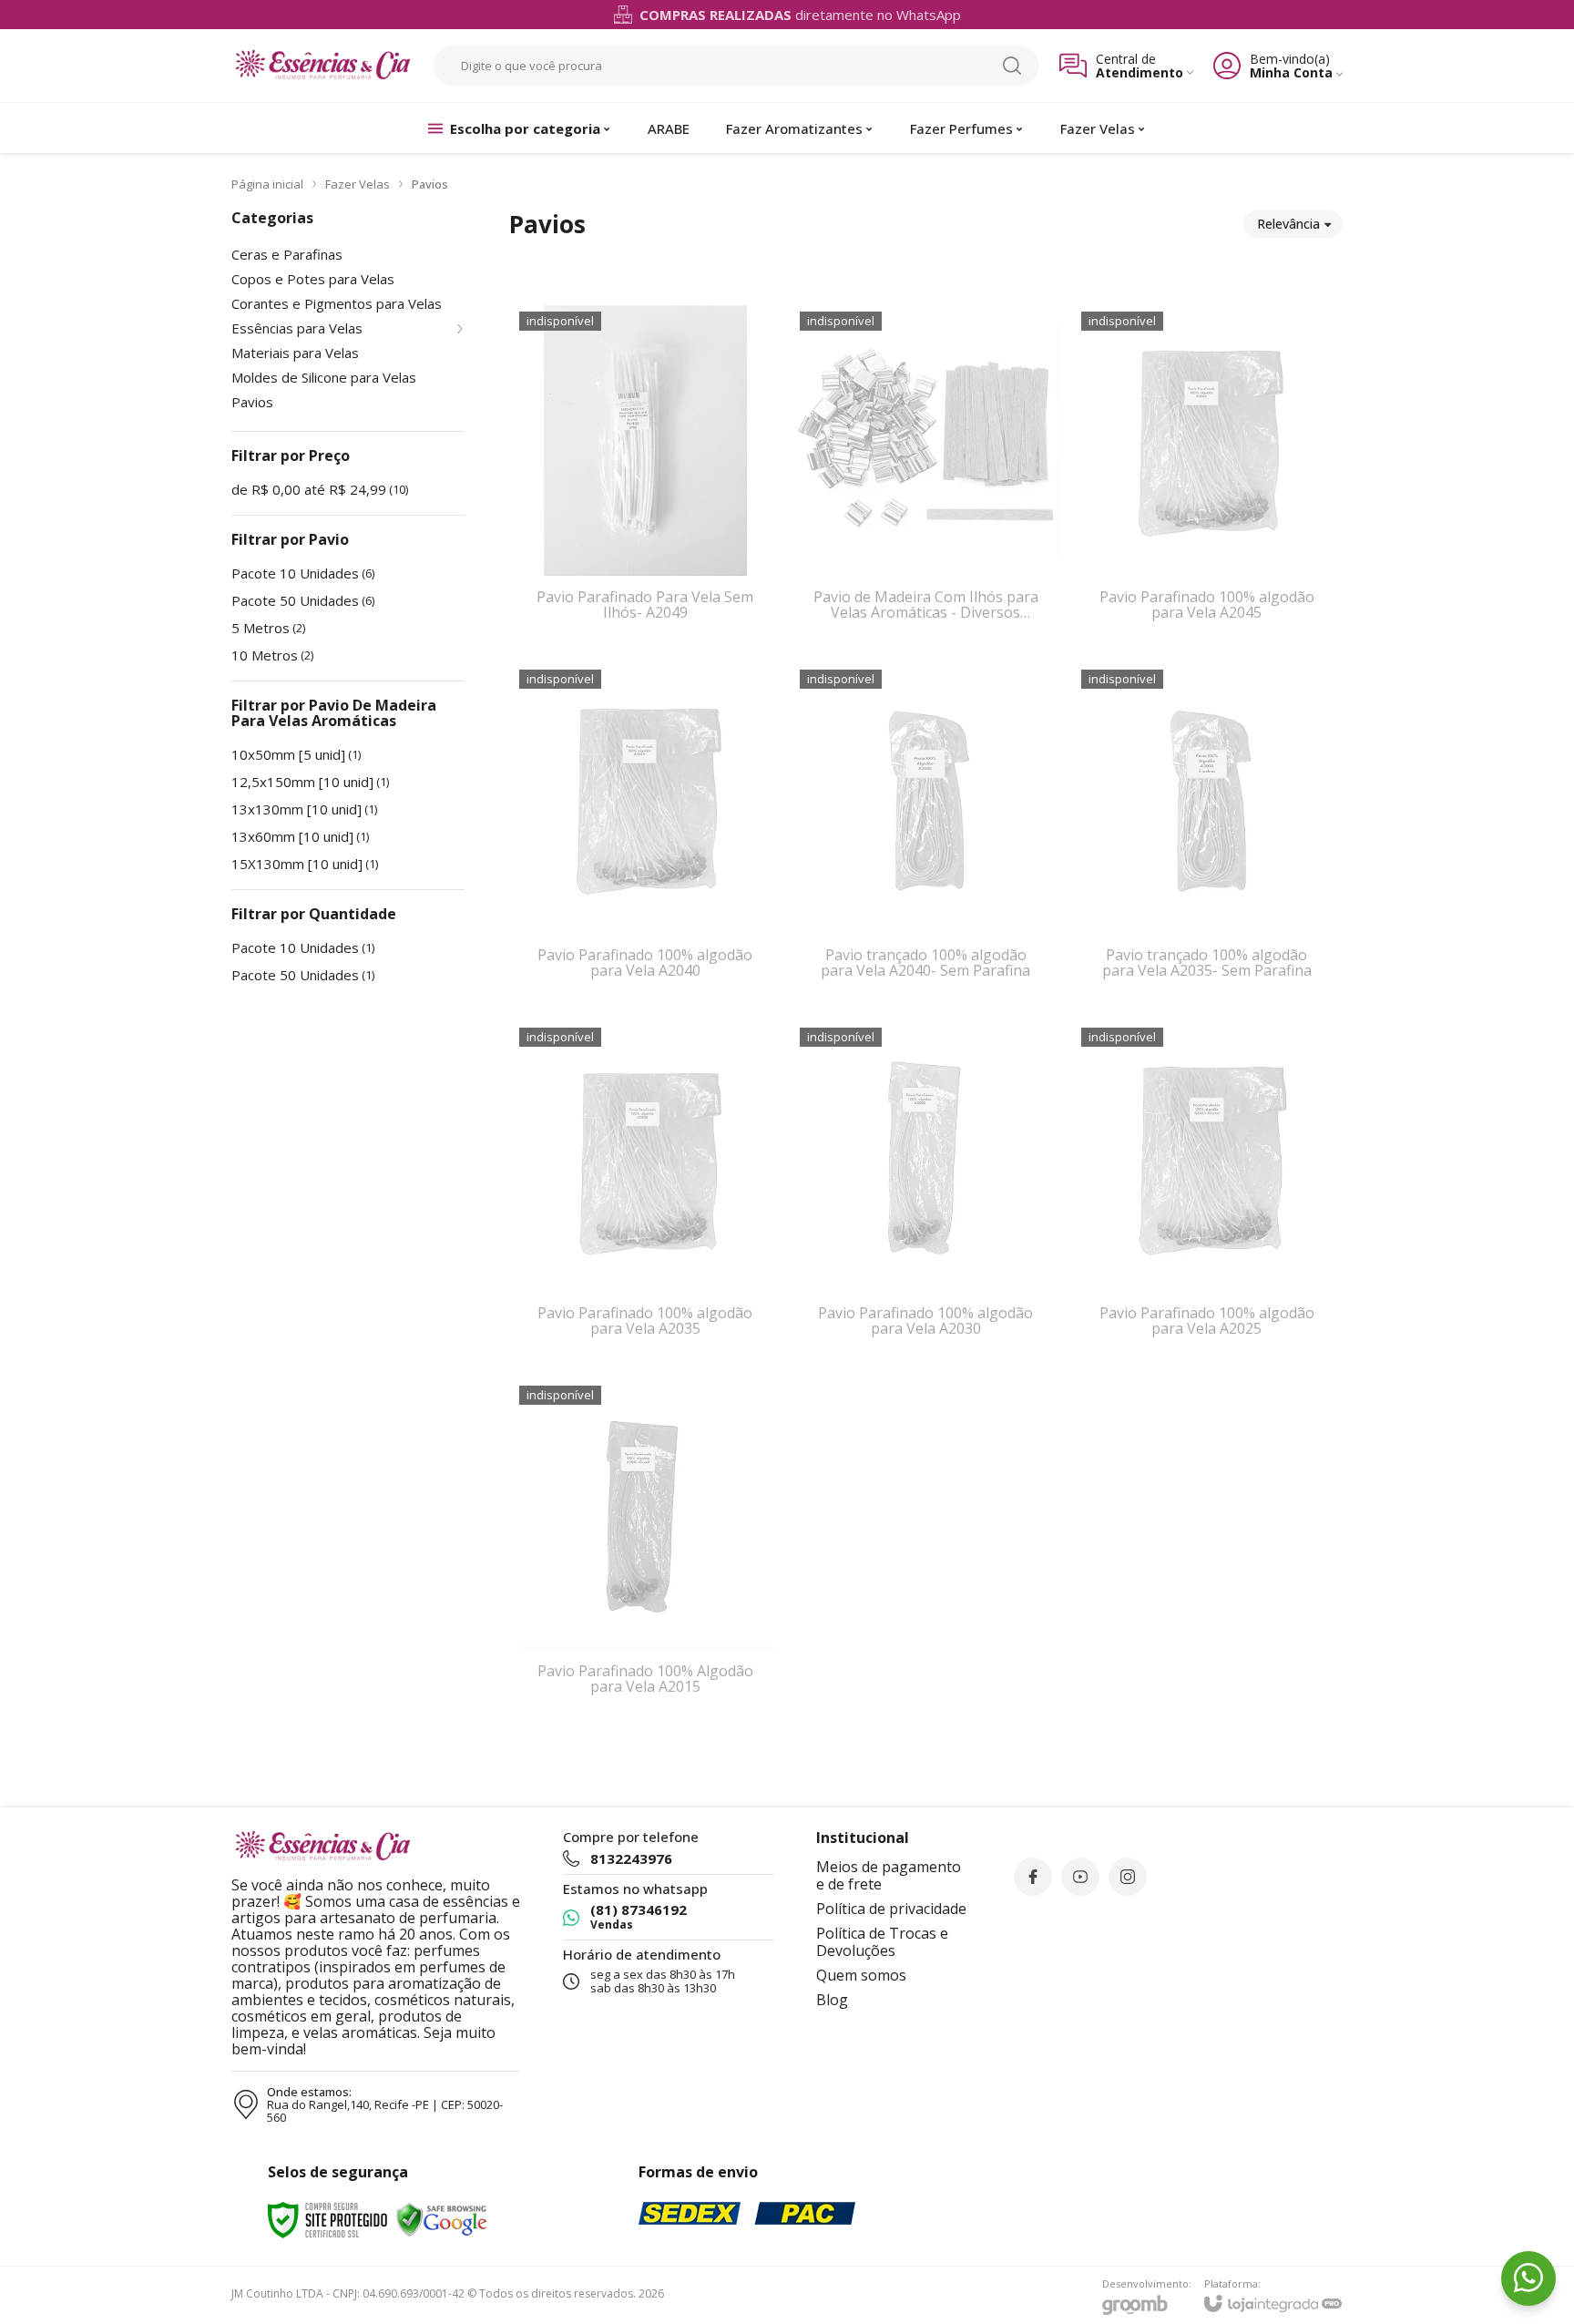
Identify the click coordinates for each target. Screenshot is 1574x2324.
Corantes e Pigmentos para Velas (337, 304)
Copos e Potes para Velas (313, 279)
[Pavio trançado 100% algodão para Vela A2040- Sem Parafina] (925, 834)
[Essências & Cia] (322, 66)
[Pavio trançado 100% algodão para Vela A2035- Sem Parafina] (1207, 834)
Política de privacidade (891, 1909)
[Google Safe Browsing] (442, 2219)
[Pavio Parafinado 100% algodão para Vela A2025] (1207, 1192)
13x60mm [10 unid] (300, 836)
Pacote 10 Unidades (303, 573)
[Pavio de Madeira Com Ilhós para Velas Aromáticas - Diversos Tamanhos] (925, 476)
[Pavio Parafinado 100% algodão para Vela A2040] (645, 834)
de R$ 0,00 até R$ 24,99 (320, 489)
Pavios (252, 402)
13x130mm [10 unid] (304, 809)
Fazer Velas (358, 184)
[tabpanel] (926, 270)
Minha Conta (1291, 72)
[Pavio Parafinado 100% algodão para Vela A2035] (645, 1192)
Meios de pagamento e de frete (889, 1875)
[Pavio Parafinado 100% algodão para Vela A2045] (1207, 476)
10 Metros (272, 655)
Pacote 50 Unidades (303, 600)
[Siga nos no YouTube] (1080, 1877)
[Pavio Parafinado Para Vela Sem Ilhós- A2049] (645, 476)
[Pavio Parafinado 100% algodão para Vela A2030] (925, 1192)
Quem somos (861, 1975)
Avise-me (645, 614)
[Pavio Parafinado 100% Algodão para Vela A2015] (645, 1550)
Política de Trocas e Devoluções (882, 1942)
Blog (832, 2000)
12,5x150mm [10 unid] (310, 782)
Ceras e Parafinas (287, 255)
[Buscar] (1012, 66)
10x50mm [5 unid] (296, 754)
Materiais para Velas (295, 353)
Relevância (1288, 224)
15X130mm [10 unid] (305, 864)
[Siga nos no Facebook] (1033, 1877)
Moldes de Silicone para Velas (324, 378)
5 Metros (268, 628)
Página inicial (267, 184)
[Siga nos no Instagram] (1128, 1877)
